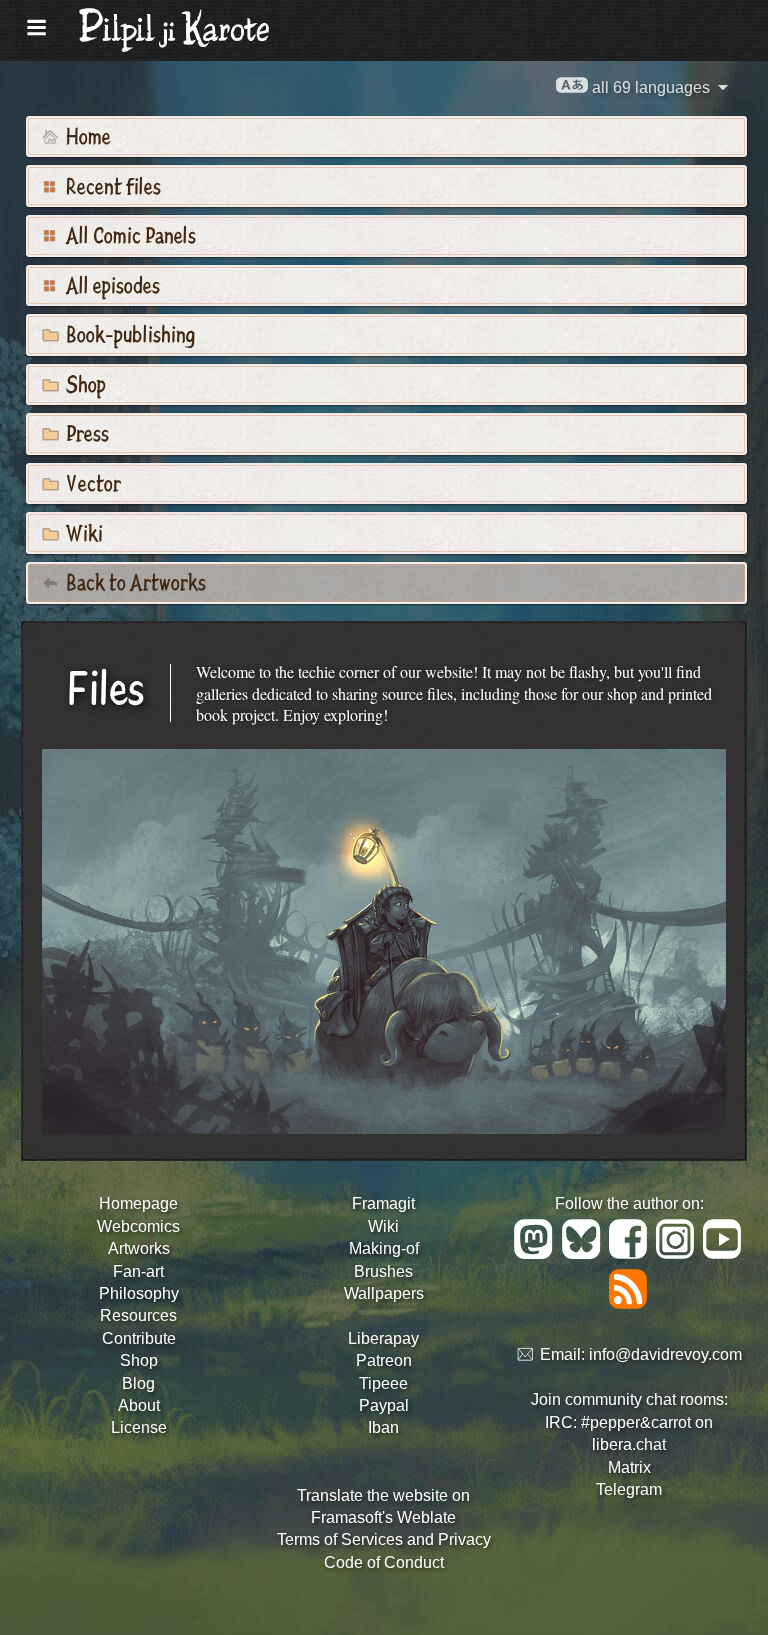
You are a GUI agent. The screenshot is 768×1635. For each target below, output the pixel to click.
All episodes (111, 284)
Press (85, 432)
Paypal (384, 1405)
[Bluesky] (584, 1253)
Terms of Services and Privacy (384, 1539)
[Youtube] (723, 1253)
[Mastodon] (536, 1253)
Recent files (111, 185)
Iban (383, 1427)
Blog (138, 1383)
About (139, 1405)
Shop (84, 383)
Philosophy (139, 1293)
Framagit (383, 1203)
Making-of (384, 1248)
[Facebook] (631, 1253)
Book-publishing (128, 333)
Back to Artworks (134, 581)
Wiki (82, 532)
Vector (91, 482)
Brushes (383, 1271)
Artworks (139, 1248)
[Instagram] (678, 1253)
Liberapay (383, 1338)
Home (86, 135)
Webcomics (138, 1226)
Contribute (139, 1338)
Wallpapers (384, 1293)
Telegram (629, 1489)
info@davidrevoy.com (665, 1355)
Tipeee (383, 1383)
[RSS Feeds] (629, 1303)
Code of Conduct (384, 1562)
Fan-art (138, 1271)
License (139, 1427)
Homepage (138, 1203)
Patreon (384, 1360)
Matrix (629, 1467)
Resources (138, 1315)
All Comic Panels (129, 234)
